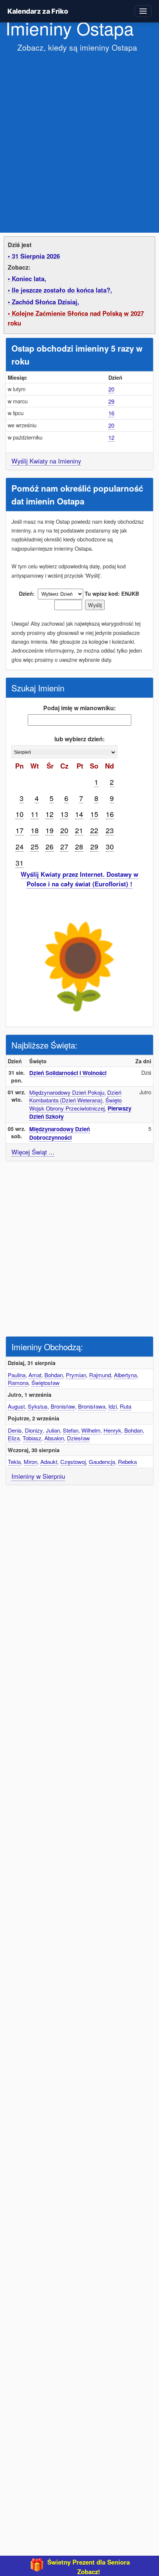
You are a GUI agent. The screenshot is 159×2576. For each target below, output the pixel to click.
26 (50, 846)
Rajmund (100, 1375)
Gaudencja (102, 1462)
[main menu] (143, 11)
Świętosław (45, 1383)
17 (20, 830)
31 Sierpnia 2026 (36, 256)
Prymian (76, 1375)
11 (35, 814)
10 (20, 814)
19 (50, 830)
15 (94, 814)
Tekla (14, 1462)
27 (64, 846)
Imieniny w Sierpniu (38, 1476)
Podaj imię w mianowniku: (79, 708)
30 (110, 846)
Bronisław (63, 1406)
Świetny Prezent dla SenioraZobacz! (89, 2567)
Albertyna (125, 1375)
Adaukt (49, 1462)
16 (111, 413)
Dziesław (78, 1438)
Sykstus (38, 1406)
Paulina (17, 1375)
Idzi (113, 1406)
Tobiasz (32, 1438)
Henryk (112, 1430)
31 (20, 863)
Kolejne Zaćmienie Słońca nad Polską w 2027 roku (76, 318)
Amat (35, 1375)
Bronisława (92, 1406)
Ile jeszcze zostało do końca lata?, (62, 290)
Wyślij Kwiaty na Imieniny (46, 461)
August (16, 1406)
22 (94, 830)
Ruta (126, 1406)
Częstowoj (73, 1462)
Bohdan (54, 1375)
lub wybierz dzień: (79, 739)
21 (79, 830)
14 (79, 814)
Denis (15, 1430)
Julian (53, 1430)
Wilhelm (91, 1430)
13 (64, 814)
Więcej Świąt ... (33, 1152)
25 (35, 846)
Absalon (54, 1438)
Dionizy (34, 1430)
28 (79, 846)
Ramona (18, 1383)
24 (20, 846)
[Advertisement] (79, 138)
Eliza (14, 1438)
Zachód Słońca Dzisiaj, (45, 302)
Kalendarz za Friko (38, 11)
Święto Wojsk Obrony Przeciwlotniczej (75, 1104)
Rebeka (127, 1462)
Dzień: (27, 593)
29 (111, 401)
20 (111, 389)
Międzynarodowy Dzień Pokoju (67, 1092)
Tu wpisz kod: (102, 593)
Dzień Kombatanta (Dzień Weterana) (75, 1096)
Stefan (71, 1430)
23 (110, 830)
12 (111, 437)
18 (35, 830)
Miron (31, 1462)
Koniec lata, (29, 278)
